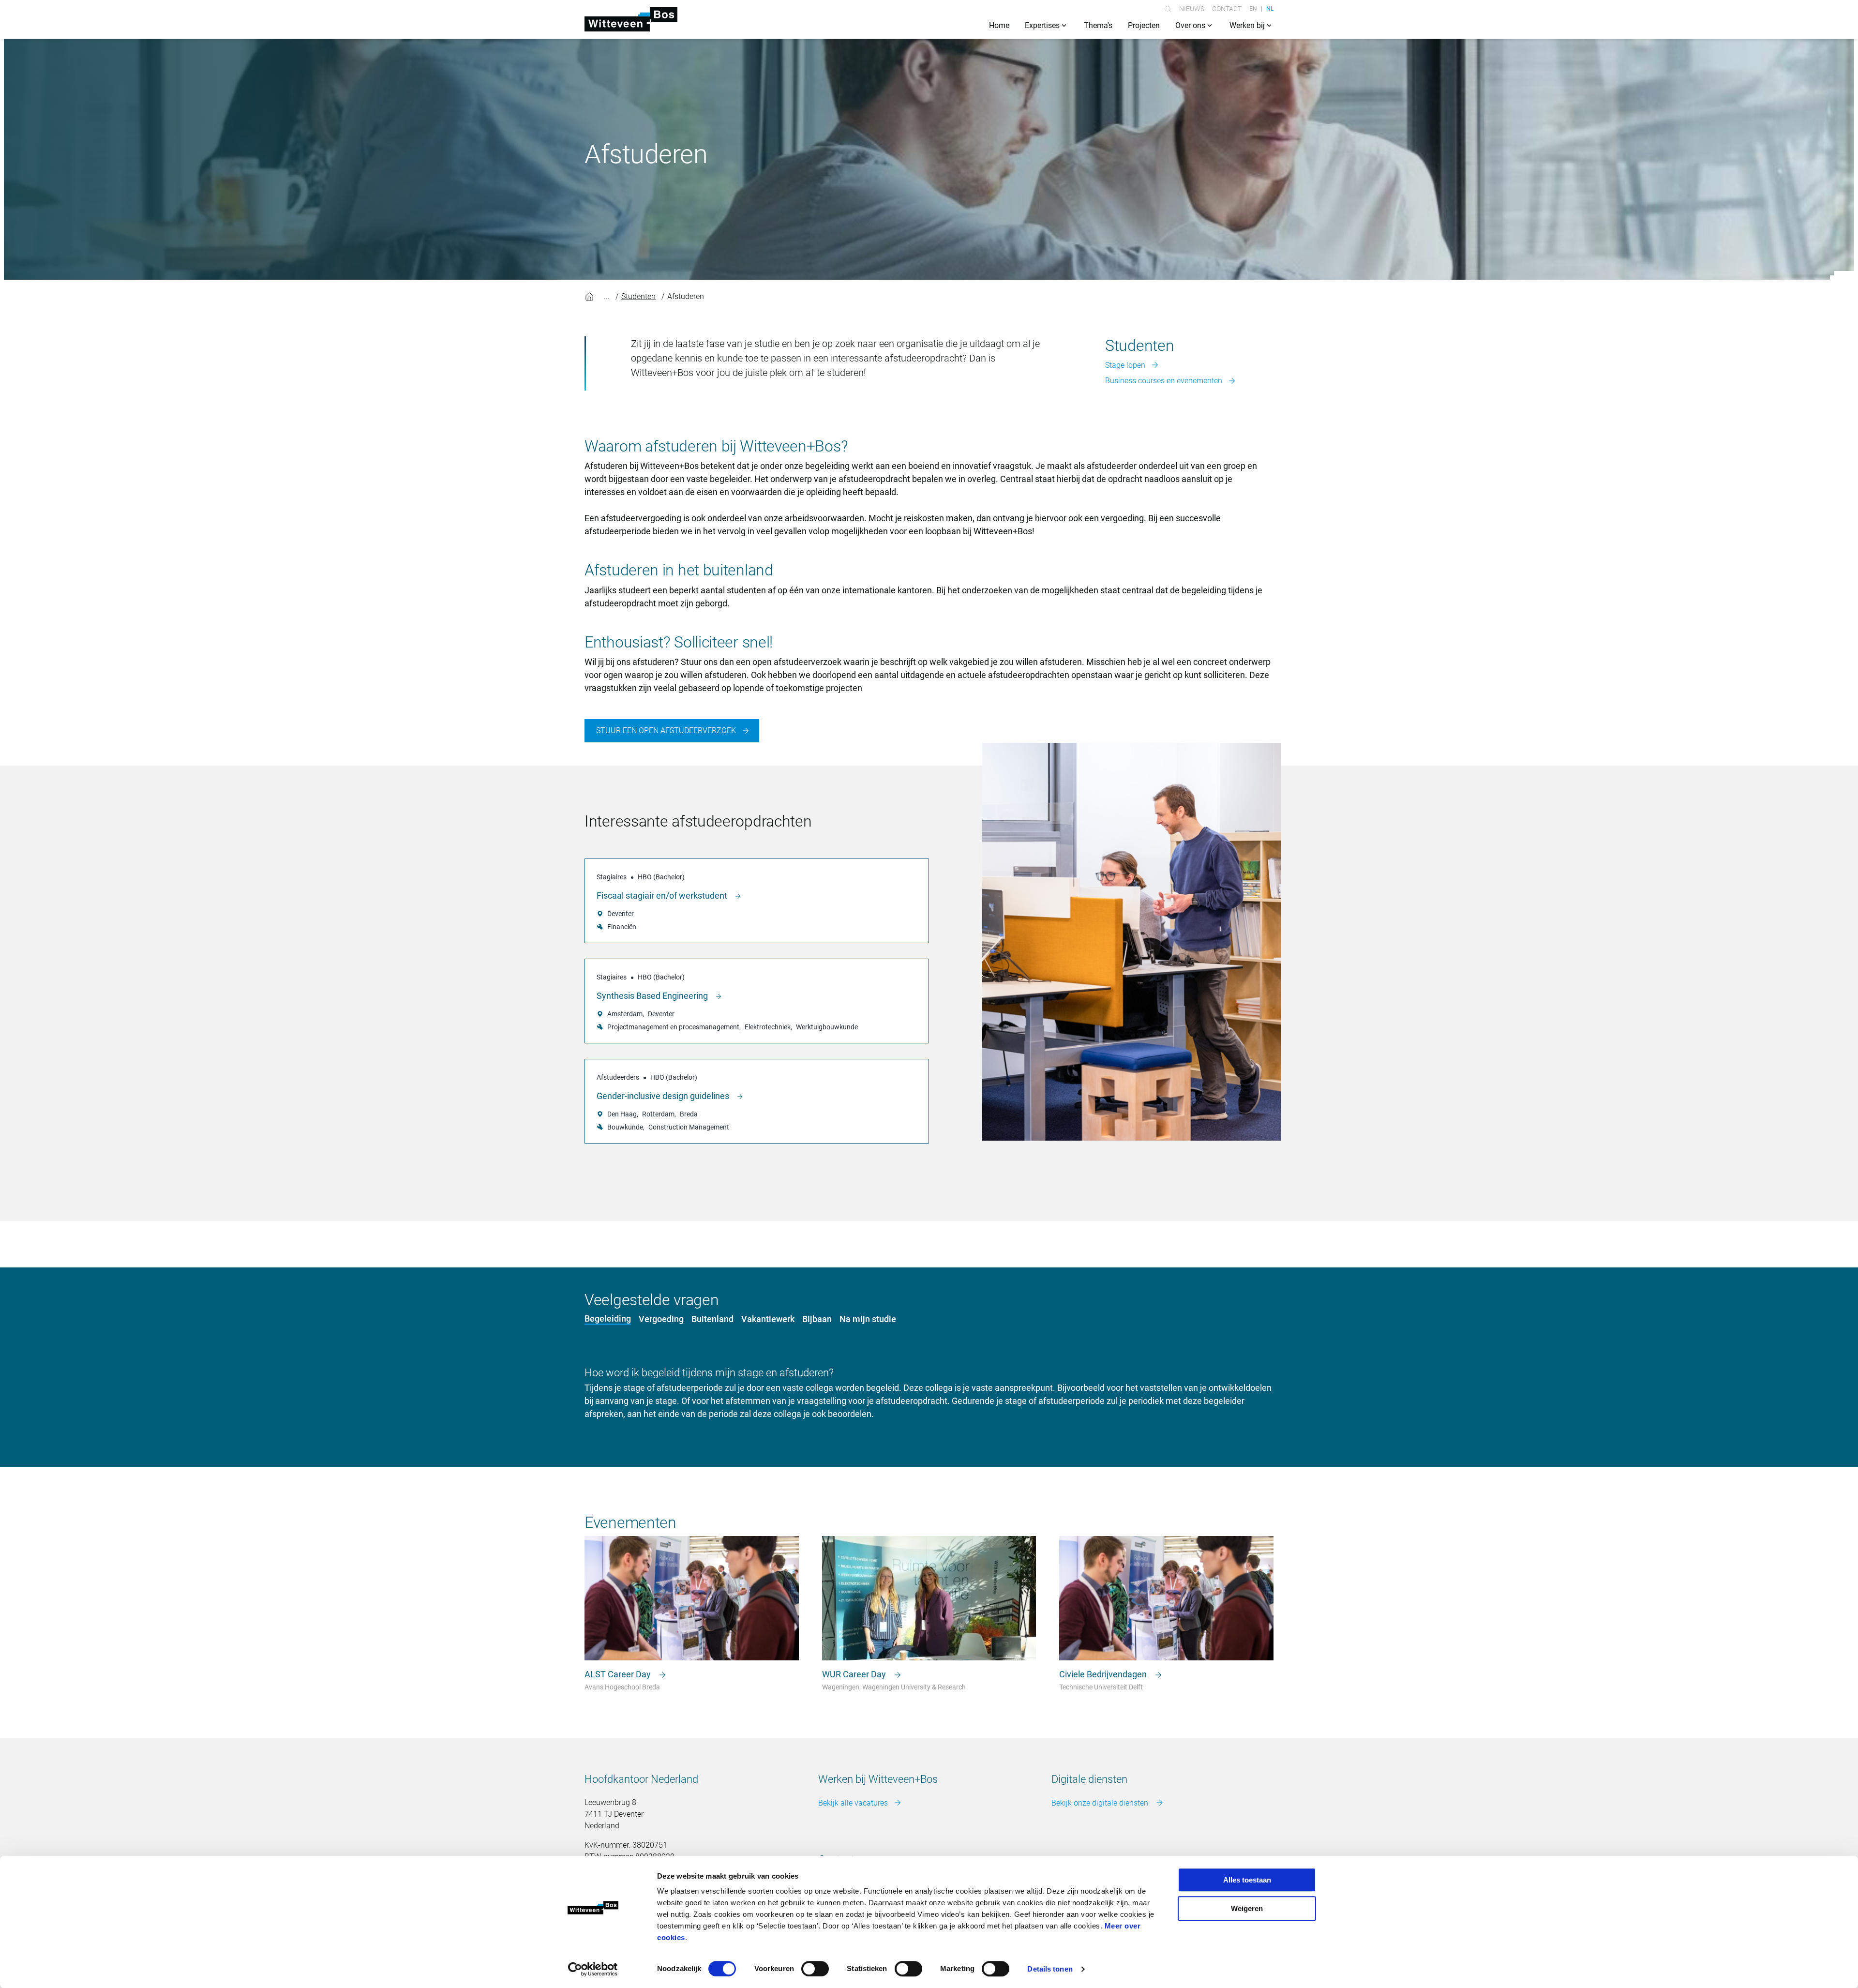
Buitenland (712, 1319)
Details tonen (1050, 1969)
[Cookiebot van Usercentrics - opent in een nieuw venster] (593, 1969)
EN (1253, 9)
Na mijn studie (868, 1319)
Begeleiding (608, 1318)
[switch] (815, 1969)
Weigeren (1247, 1908)
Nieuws (1192, 9)
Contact (1227, 9)
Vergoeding (661, 1319)
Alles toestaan (1247, 1880)
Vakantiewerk (768, 1319)
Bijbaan (817, 1319)
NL (1270, 9)
